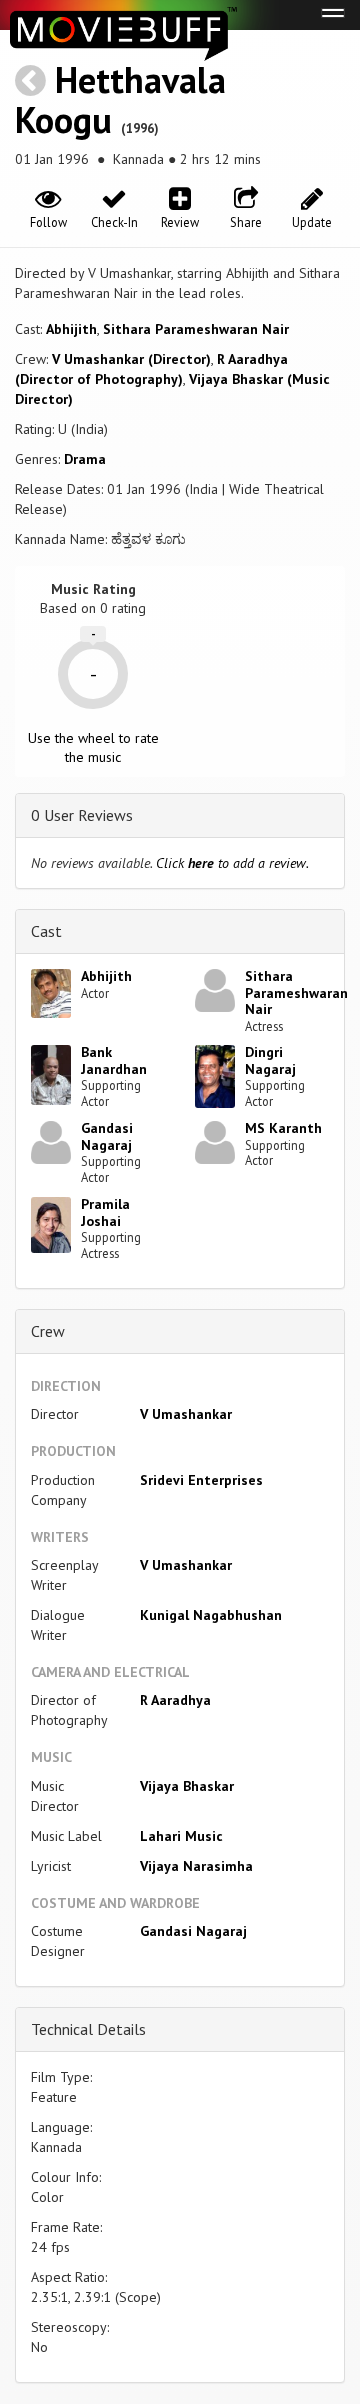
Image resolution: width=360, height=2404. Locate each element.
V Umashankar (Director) (131, 359)
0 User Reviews (82, 815)
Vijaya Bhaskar (187, 1786)
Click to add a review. (232, 863)
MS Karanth (283, 1128)
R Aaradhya (175, 1700)
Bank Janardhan (114, 1060)
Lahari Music (181, 1836)
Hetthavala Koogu (120, 99)
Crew (48, 1331)
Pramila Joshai (105, 1212)
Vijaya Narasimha (196, 1866)
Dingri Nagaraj (270, 1060)
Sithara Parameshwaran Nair (196, 329)
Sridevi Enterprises (201, 1480)
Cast (46, 931)
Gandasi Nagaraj (107, 1136)
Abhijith (71, 329)
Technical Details (88, 2029)
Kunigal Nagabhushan (211, 1615)
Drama (85, 459)
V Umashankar (186, 1414)
